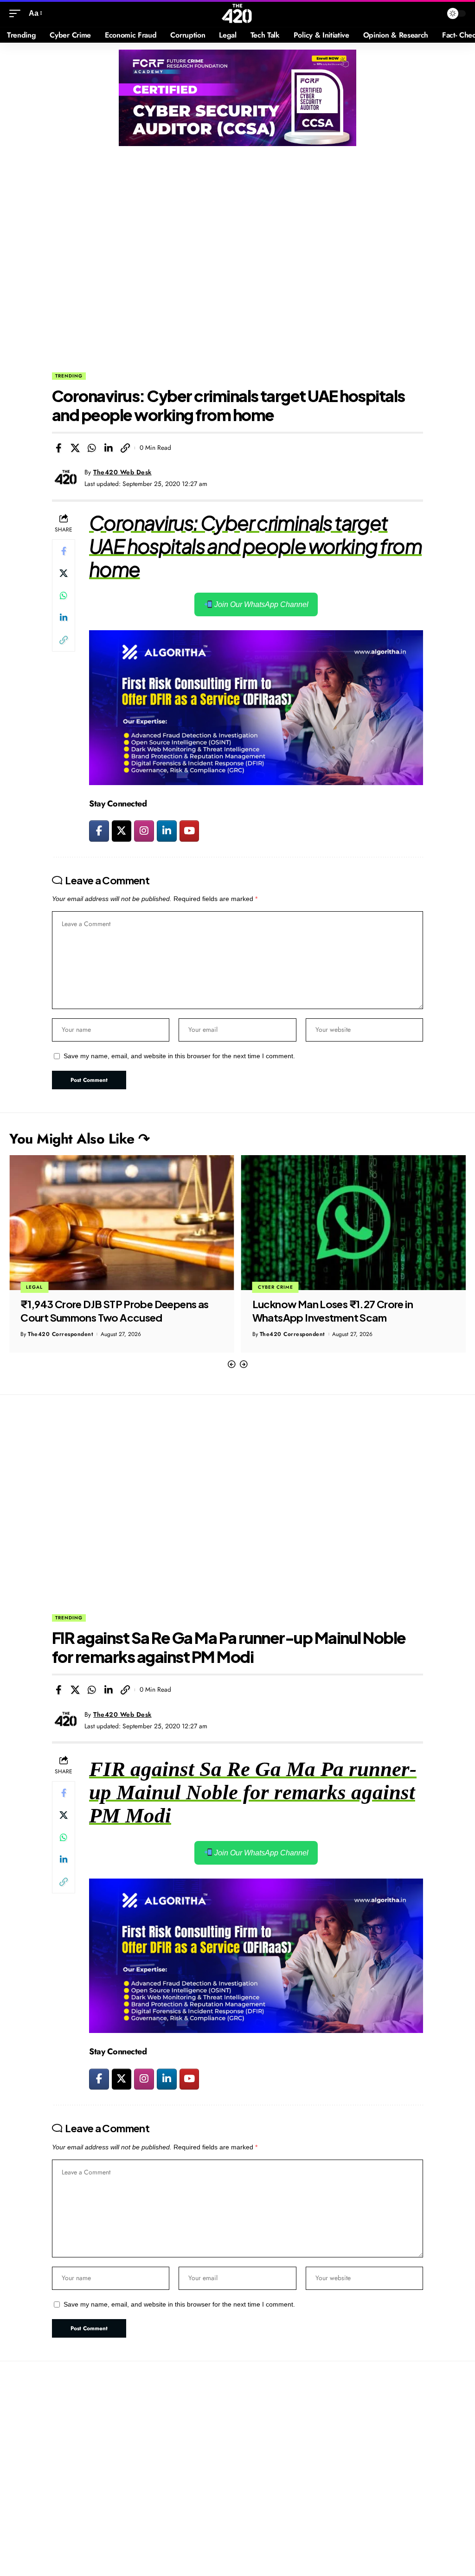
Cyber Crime (44, 1287)
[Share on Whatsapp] (92, 448)
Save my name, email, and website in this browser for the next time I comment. (179, 1056)
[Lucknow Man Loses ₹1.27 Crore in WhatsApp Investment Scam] (122, 1223)
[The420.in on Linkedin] (167, 831)
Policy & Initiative (285, 1287)
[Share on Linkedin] (109, 448)
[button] (231, 1365)
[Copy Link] (125, 448)
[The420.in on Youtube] (189, 831)
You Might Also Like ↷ (80, 1139)
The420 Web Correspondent (300, 1334)
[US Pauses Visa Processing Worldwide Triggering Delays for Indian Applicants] (354, 1223)
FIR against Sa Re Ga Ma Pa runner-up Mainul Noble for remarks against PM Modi (253, 1792)
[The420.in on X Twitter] (122, 831)
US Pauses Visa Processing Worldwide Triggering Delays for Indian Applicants (342, 1311)
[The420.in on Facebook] (99, 831)
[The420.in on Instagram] (144, 831)
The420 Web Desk (122, 472)
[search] (433, 13)
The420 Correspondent (61, 1334)
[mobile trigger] (17, 13)
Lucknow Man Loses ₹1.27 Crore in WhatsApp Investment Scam (101, 1311)
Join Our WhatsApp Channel (260, 604)
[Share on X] (75, 448)
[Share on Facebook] (58, 448)
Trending (69, 376)
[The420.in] (237, 13)
